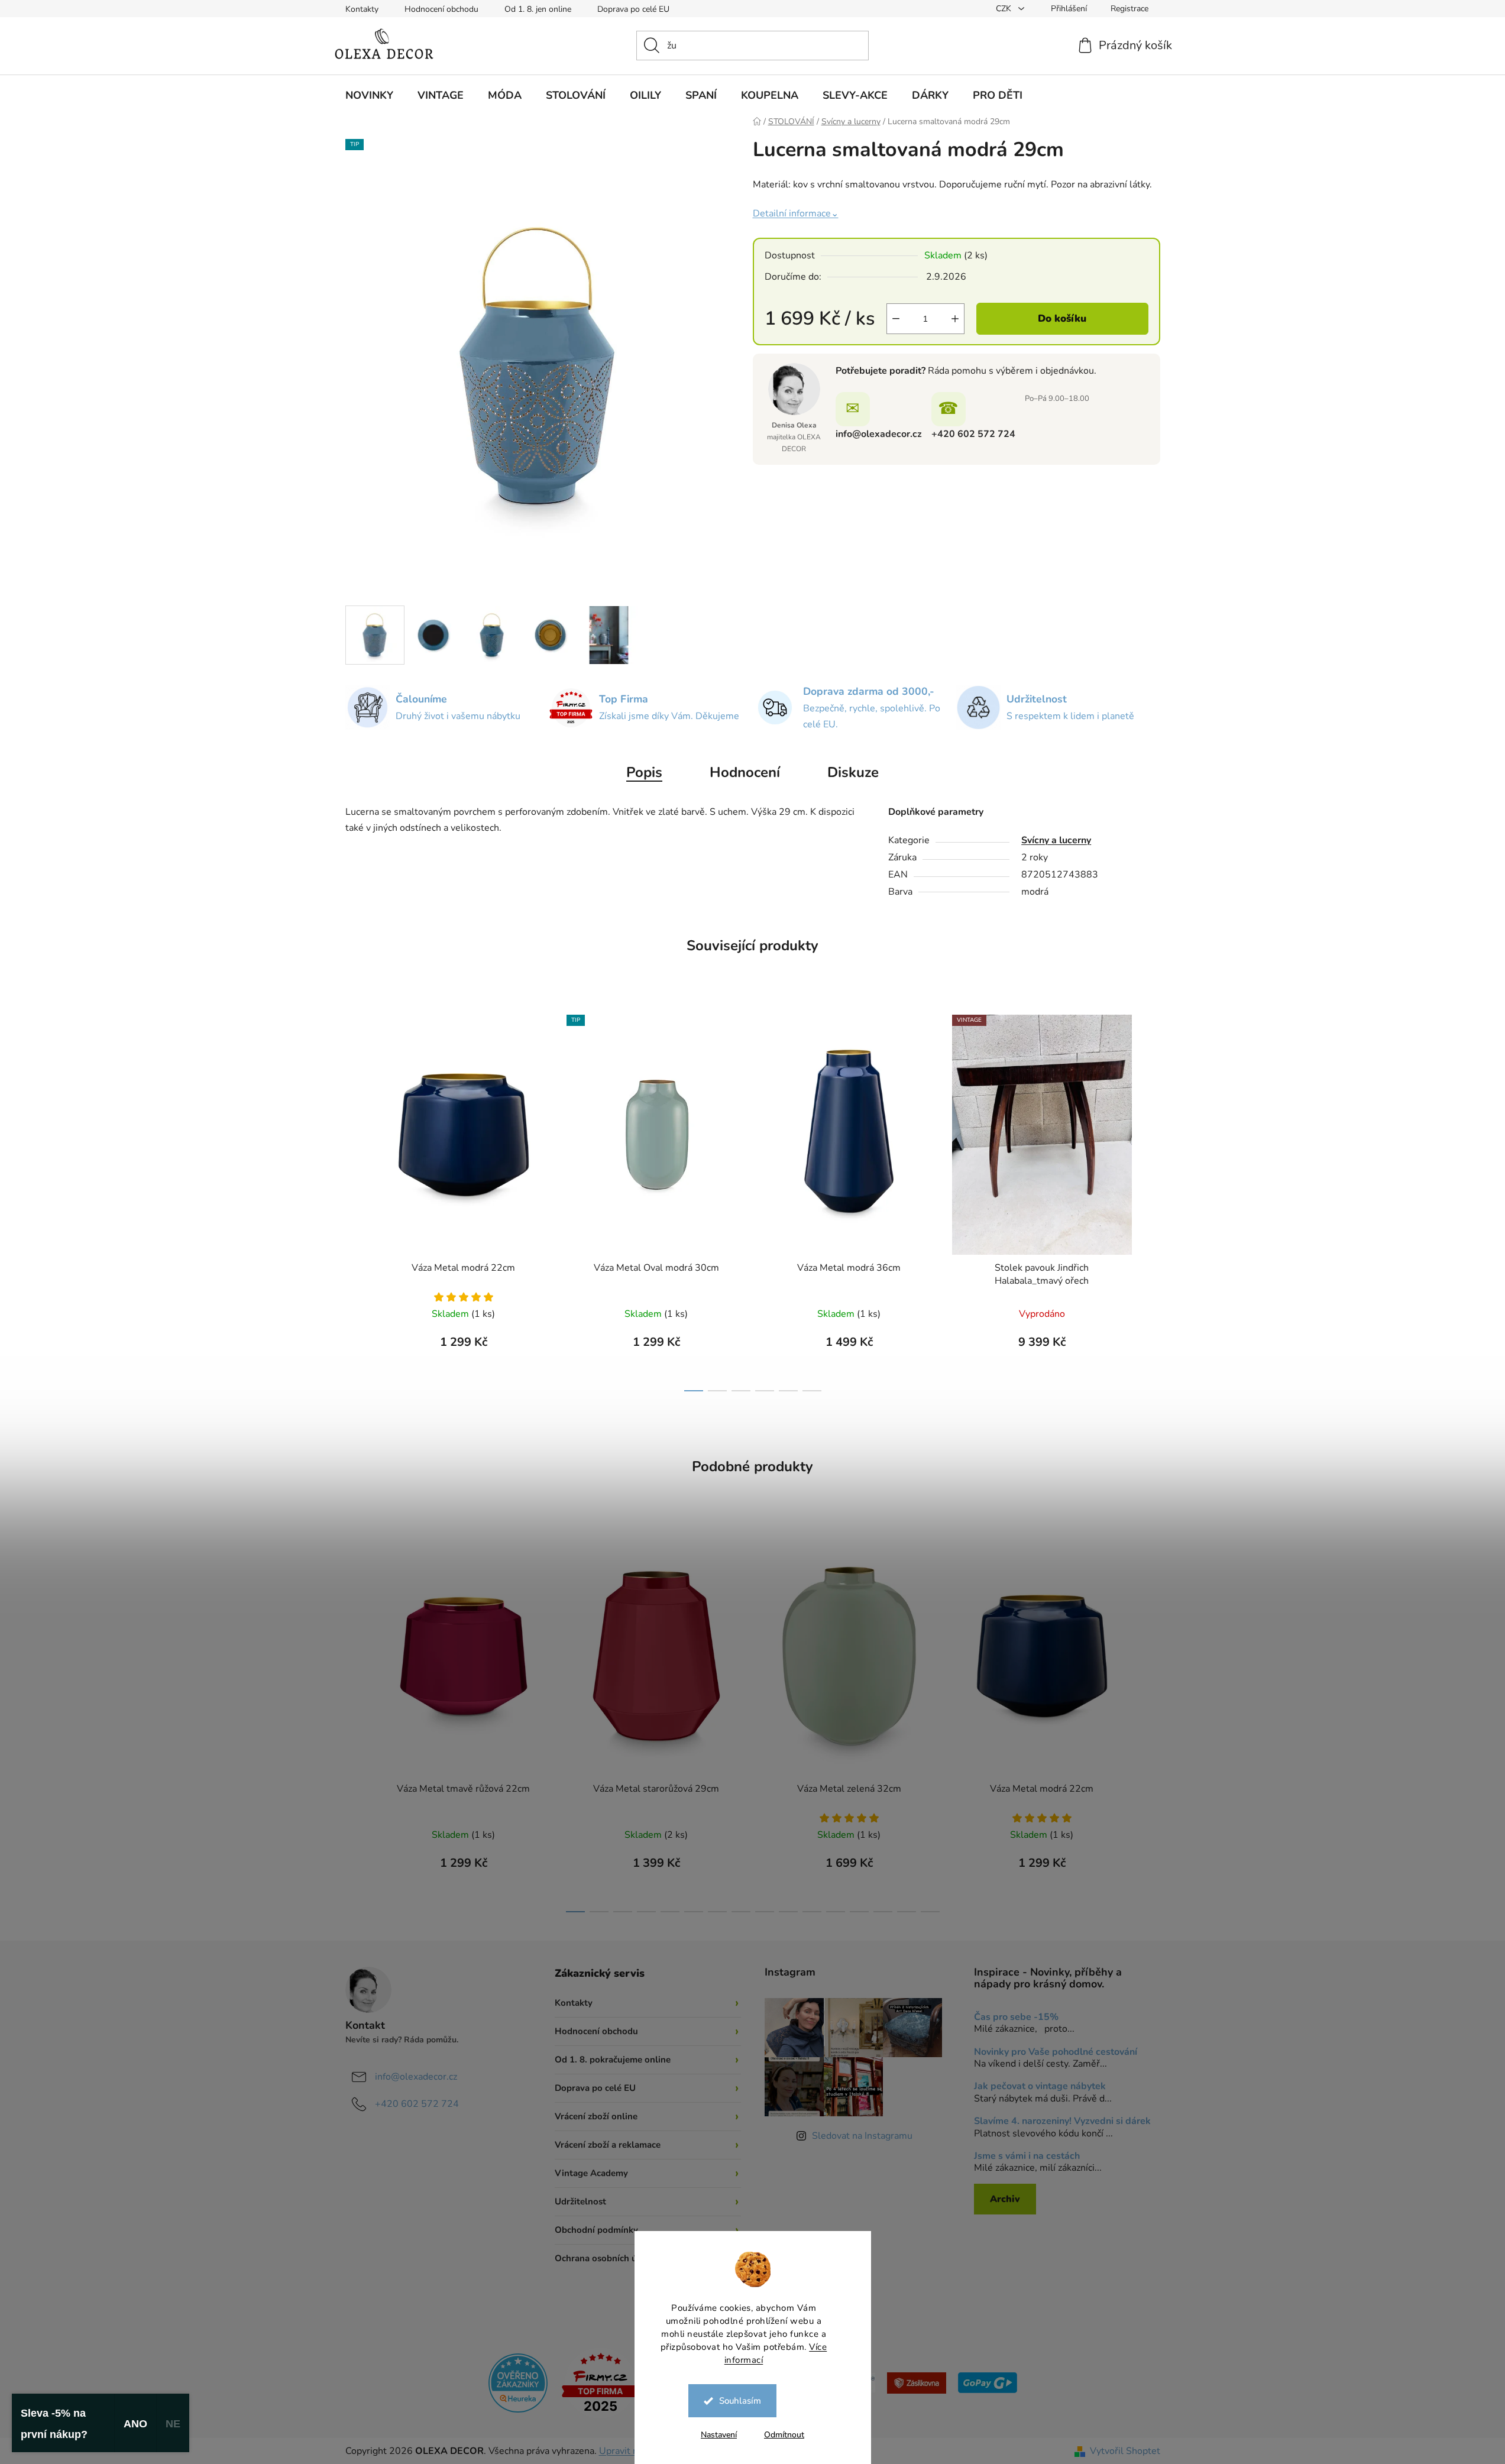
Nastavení (719, 2435)
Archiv (1005, 2199)
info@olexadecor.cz (879, 434)
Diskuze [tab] (853, 772)
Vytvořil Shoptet (1125, 2451)
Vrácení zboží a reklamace (608, 2145)
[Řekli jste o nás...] (518, 2382)
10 (812, 1912)
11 (836, 1912)
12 (859, 1912)
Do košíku (1062, 318)
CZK (1005, 9)
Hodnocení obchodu (441, 9)
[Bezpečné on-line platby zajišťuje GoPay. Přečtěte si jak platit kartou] (988, 2382)
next (1151, 1200)
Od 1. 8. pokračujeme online (613, 2060)
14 (907, 1912)
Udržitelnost (580, 2201)
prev (355, 1200)
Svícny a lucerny (1056, 840)
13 (883, 1912)
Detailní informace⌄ (796, 213)
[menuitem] (369, 95)
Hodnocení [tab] (745, 772)
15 (930, 1912)
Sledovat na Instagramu (862, 2136)
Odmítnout (784, 2435)
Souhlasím (740, 2401)
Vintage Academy (591, 2173)
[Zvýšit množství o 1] (955, 319)
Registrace (1129, 9)
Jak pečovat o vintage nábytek (1040, 2087)
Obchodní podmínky (596, 2230)
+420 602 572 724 (973, 434)
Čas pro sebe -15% (1016, 2018)
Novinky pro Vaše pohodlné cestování (1056, 2052)
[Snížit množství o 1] (896, 319)
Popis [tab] (644, 772)
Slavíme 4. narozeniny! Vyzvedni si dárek (1062, 2122)
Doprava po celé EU (633, 9)
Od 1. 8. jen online (538, 9)
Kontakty (362, 9)
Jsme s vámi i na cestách (1027, 2157)
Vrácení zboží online (596, 2116)
